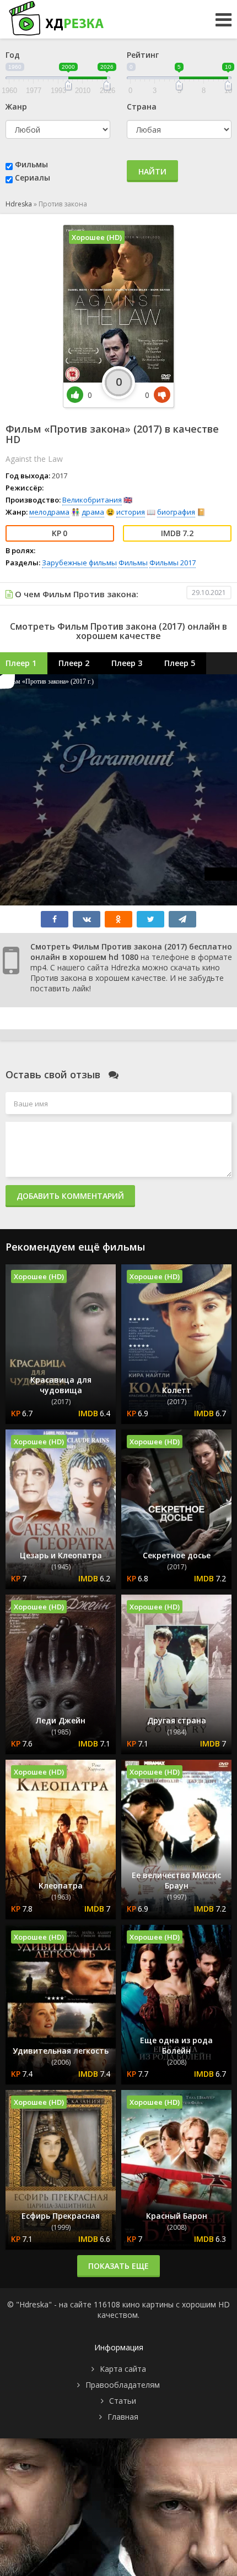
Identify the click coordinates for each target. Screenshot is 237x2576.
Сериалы (33, 178)
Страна (142, 107)
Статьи (123, 2401)
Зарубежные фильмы (79, 563)
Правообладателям (123, 2385)
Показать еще (118, 2266)
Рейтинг (143, 55)
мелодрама (49, 512)
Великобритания (92, 500)
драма (93, 512)
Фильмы (31, 164)
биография (176, 512)
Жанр (16, 107)
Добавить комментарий (70, 1196)
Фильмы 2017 (173, 563)
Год (13, 55)
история (131, 512)
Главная (123, 2417)
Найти (152, 171)
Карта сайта (123, 2369)
